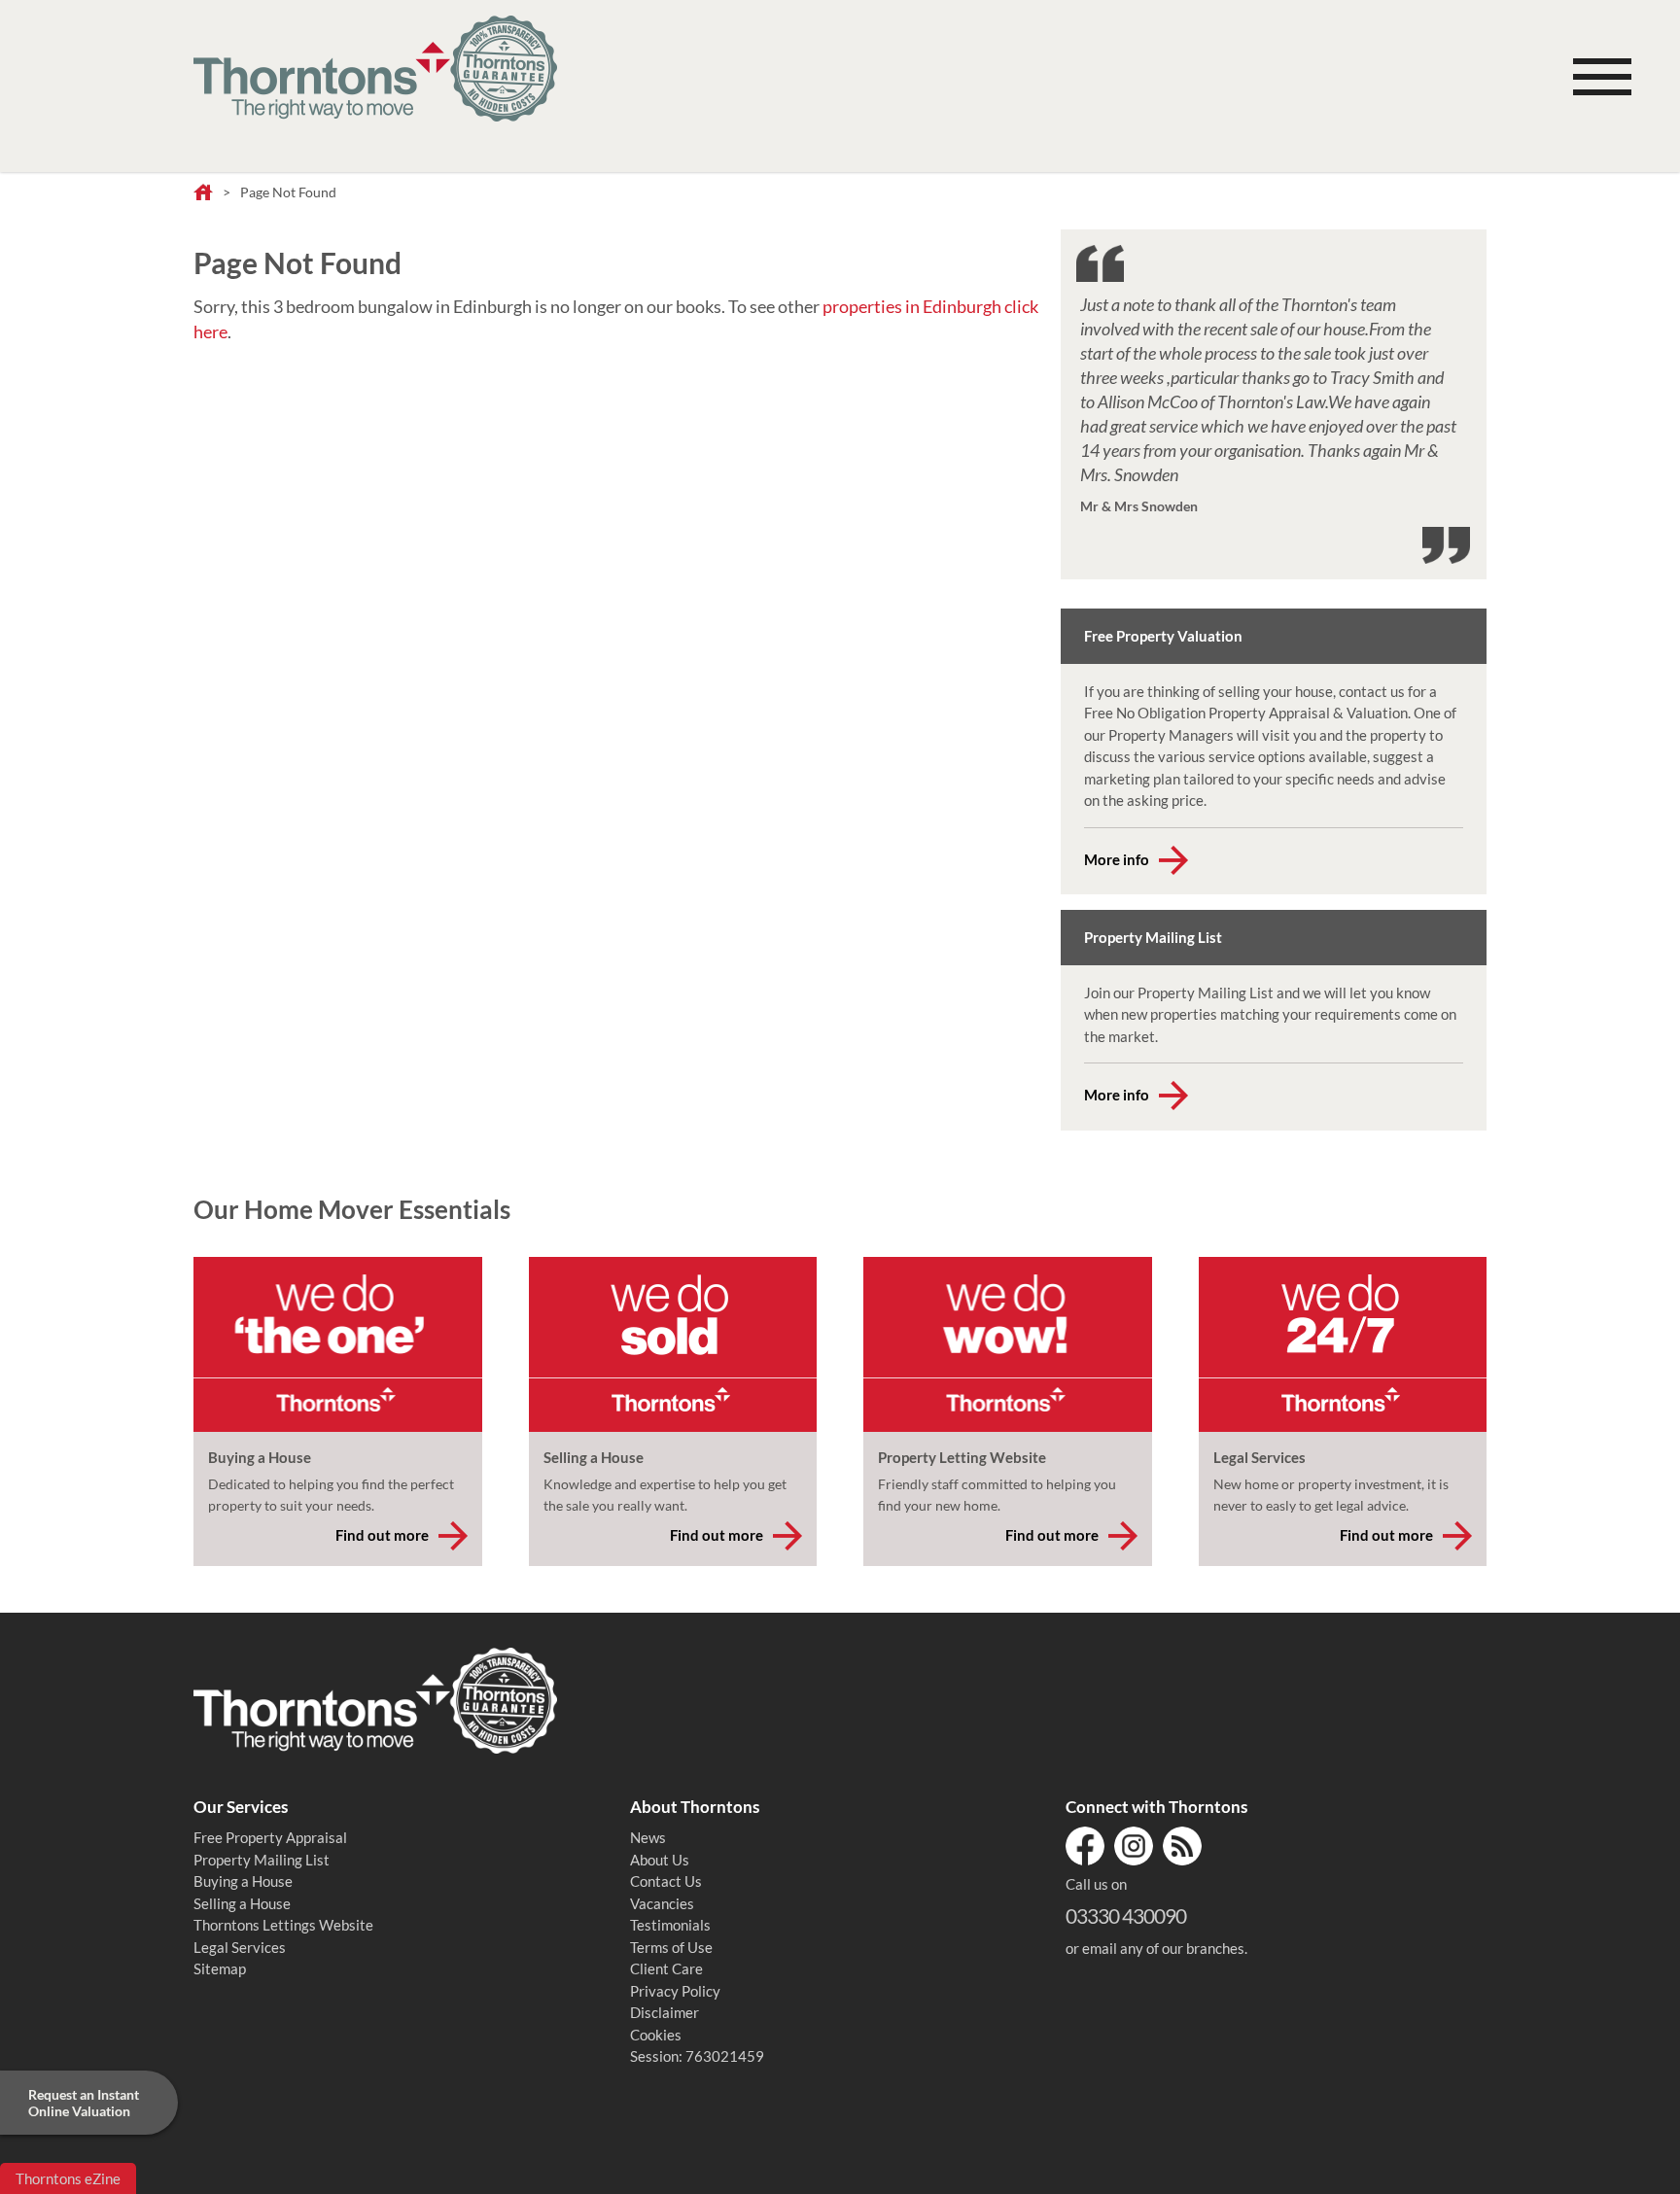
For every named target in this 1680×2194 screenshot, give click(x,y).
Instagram (1134, 1846)
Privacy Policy (675, 1991)
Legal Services (240, 1947)
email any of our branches (1163, 1948)
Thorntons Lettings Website (283, 1925)
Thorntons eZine (68, 2178)
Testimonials (670, 1925)
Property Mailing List (262, 1860)
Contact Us (666, 1881)
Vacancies (662, 1903)
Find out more (382, 1535)
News (648, 1837)
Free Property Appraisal (270, 1837)
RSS (1182, 1846)
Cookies (656, 2035)
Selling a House (242, 1903)
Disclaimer (665, 2012)
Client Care (666, 1968)
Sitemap (220, 1968)
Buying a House (243, 1881)
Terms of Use (671, 1947)
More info (1117, 859)
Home (203, 193)
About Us (660, 1860)
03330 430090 (1126, 1915)
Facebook (1085, 1846)
